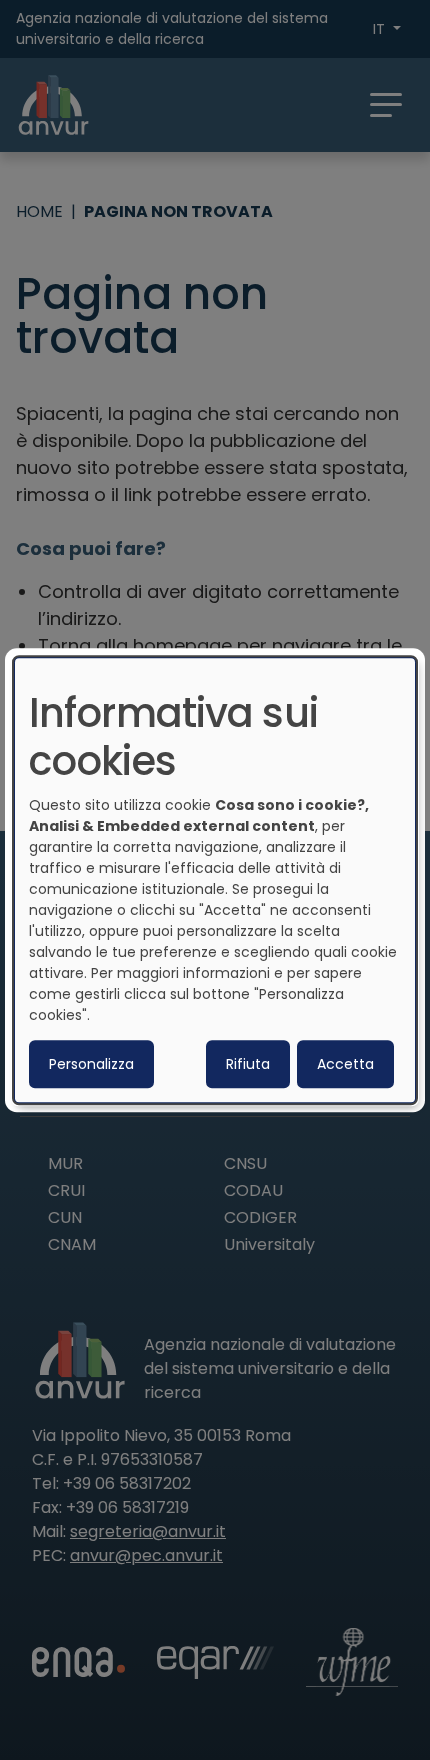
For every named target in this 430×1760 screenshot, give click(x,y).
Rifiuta (248, 1064)
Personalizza (91, 1064)
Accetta (345, 1064)
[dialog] (215, 880)
